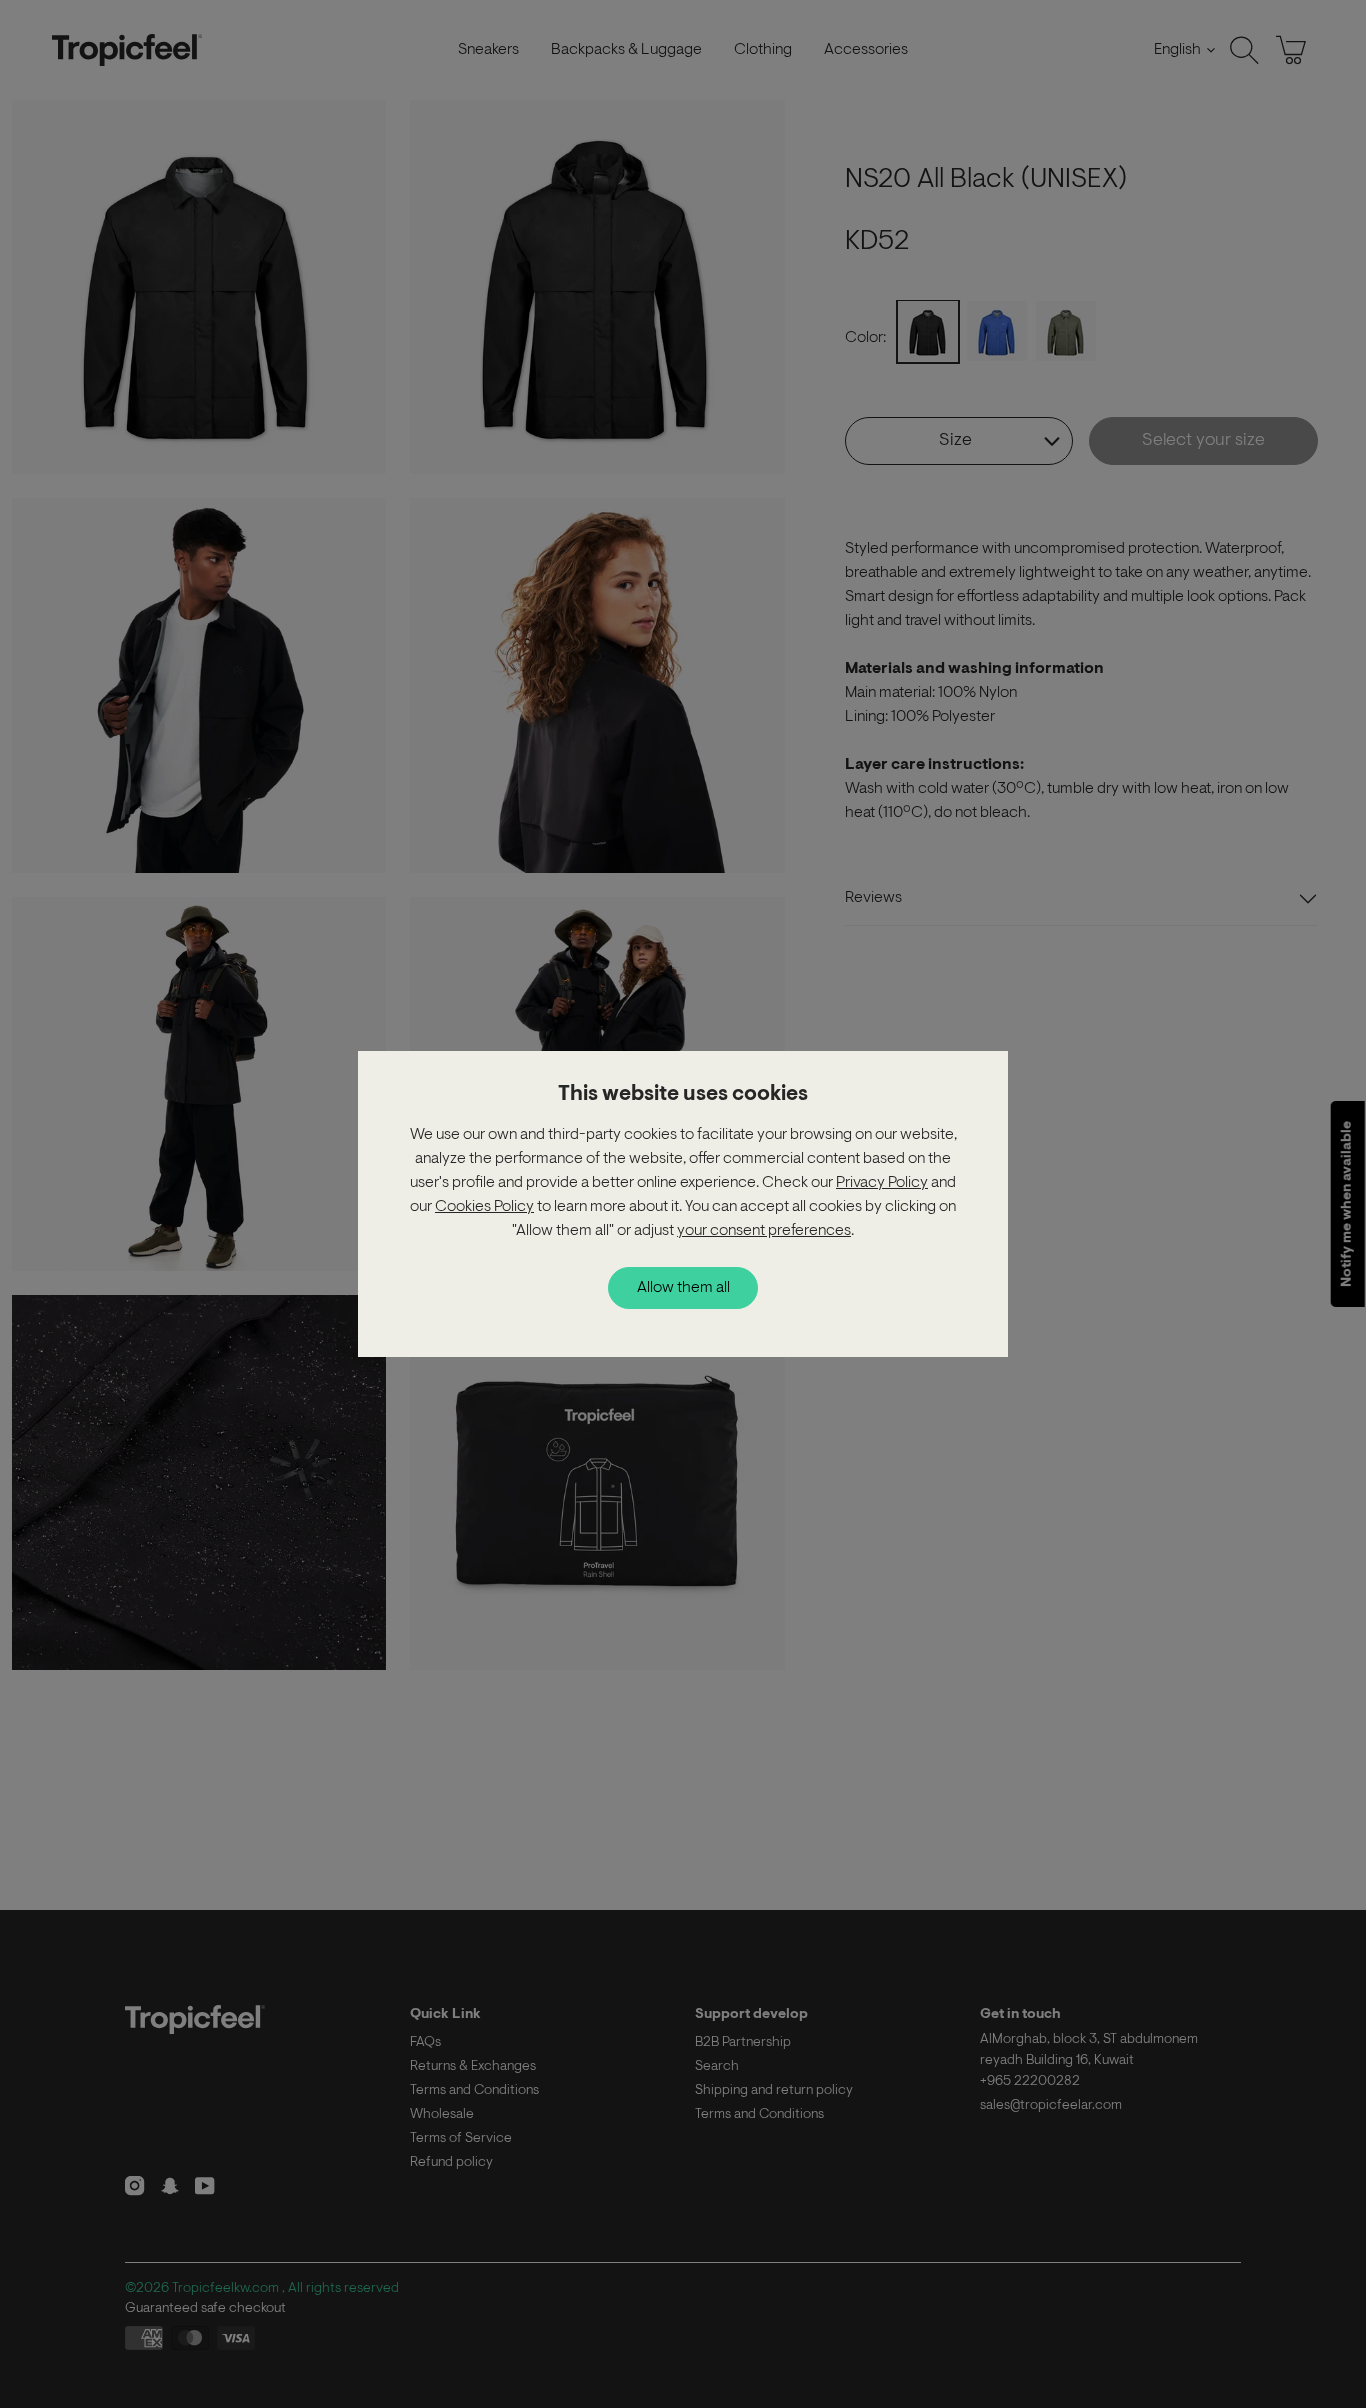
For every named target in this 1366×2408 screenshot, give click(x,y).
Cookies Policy (484, 1207)
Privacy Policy (882, 1183)
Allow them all (683, 1288)
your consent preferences (764, 1231)
